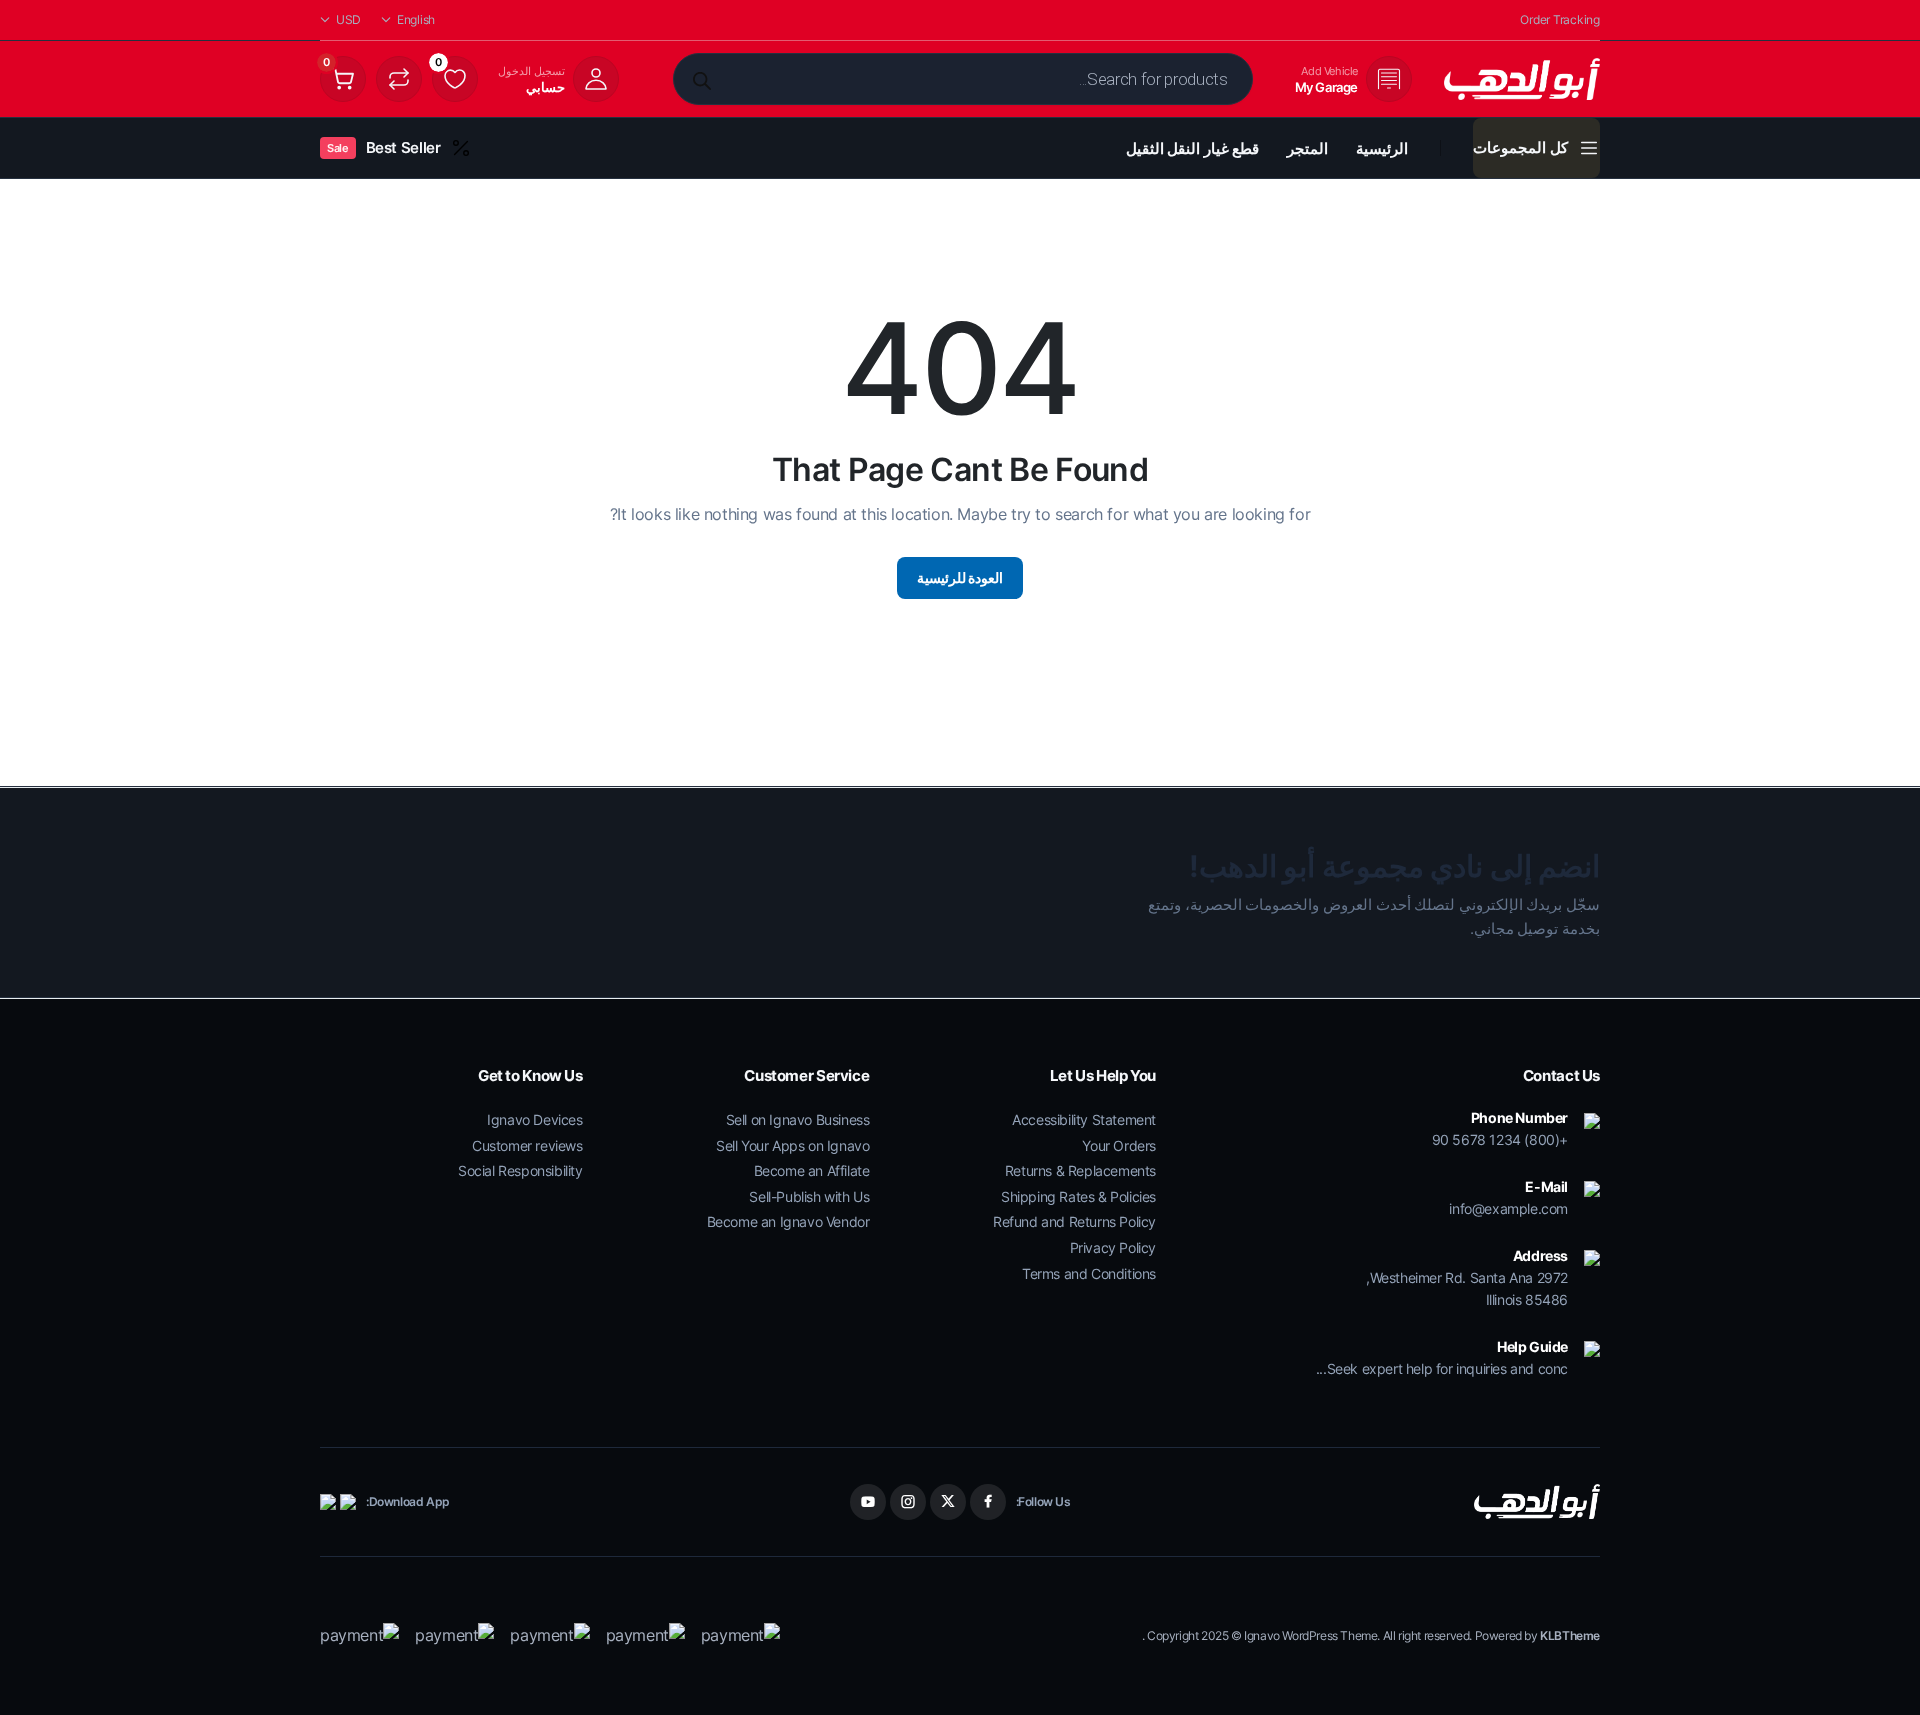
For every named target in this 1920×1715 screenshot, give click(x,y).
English (416, 19)
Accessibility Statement (1084, 1119)
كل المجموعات (1520, 147)
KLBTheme (1570, 1635)
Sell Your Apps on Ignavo (792, 1145)
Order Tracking (1560, 19)
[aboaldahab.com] (1522, 79)
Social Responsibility (520, 1170)
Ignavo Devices (534, 1119)
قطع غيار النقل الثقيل (1193, 148)
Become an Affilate (812, 1170)
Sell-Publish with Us (809, 1196)
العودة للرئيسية (960, 577)
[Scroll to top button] (1875, 1670)
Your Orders (1119, 1145)
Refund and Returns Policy (1074, 1221)
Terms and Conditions (1089, 1273)
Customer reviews (527, 1145)
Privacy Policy (1113, 1247)
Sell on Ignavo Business (798, 1119)
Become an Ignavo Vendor (788, 1221)
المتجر (1307, 148)
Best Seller (383, 147)
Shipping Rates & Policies (1078, 1196)
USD (348, 19)
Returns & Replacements (1080, 1170)
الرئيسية (1382, 148)
